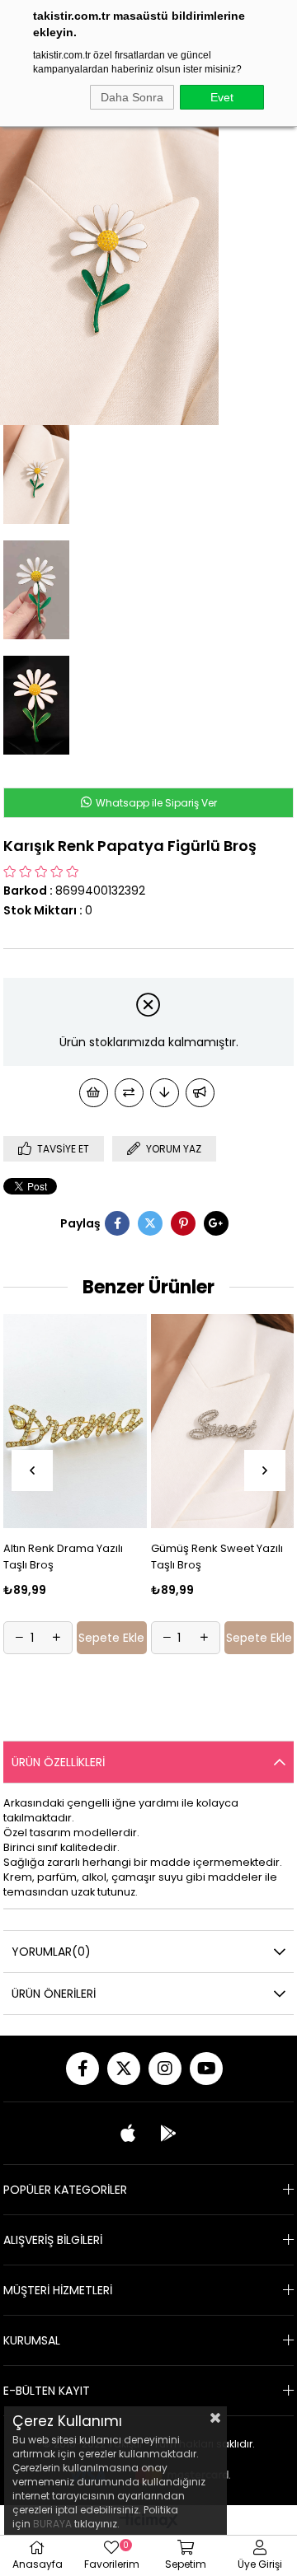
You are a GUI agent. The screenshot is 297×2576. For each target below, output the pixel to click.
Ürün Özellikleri (58, 1762)
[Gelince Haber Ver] (200, 1093)
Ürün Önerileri (54, 1994)
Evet (222, 97)
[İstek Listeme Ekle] (94, 1093)
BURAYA (52, 2524)
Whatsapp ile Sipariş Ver (156, 803)
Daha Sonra (132, 97)
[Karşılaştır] (129, 1093)
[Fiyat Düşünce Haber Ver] (165, 1093)
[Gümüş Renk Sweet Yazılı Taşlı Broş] (128, 1421)
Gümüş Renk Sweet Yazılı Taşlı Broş (122, 1557)
